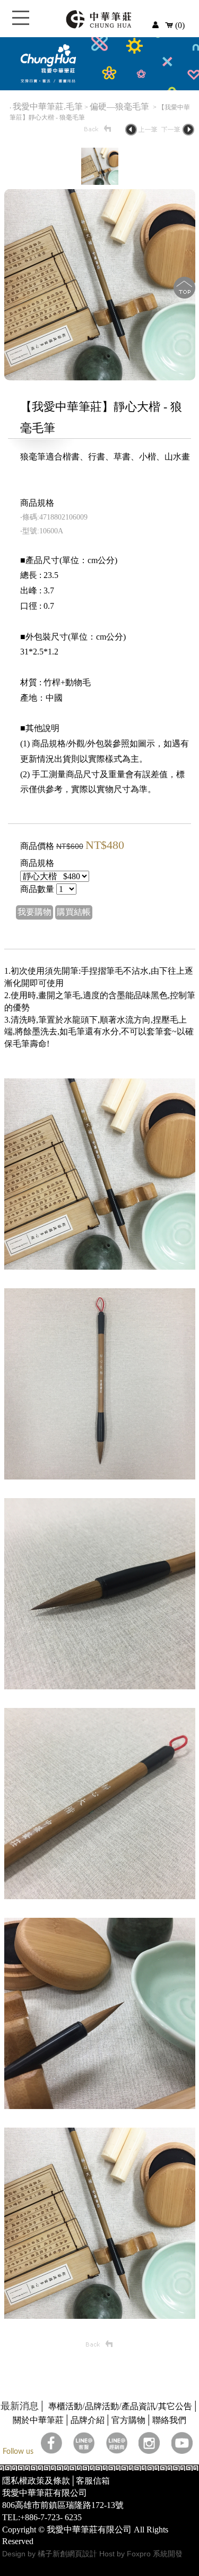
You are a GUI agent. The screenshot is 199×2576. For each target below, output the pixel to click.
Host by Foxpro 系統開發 (141, 2554)
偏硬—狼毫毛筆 (120, 107)
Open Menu (21, 24)
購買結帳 (74, 912)
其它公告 (175, 2406)
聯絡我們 (169, 2420)
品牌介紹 (88, 2420)
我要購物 (34, 912)
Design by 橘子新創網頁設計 (51, 2554)
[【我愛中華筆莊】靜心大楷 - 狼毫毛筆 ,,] (100, 1267)
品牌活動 (102, 2406)
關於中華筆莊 (38, 2420)
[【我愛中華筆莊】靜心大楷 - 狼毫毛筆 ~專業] (100, 377)
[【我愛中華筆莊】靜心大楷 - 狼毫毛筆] (100, 182)
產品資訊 (139, 2406)
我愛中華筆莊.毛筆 (48, 107)
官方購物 (128, 2420)
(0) (179, 25)
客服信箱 (93, 2481)
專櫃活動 (65, 2406)
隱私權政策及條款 (36, 2481)
